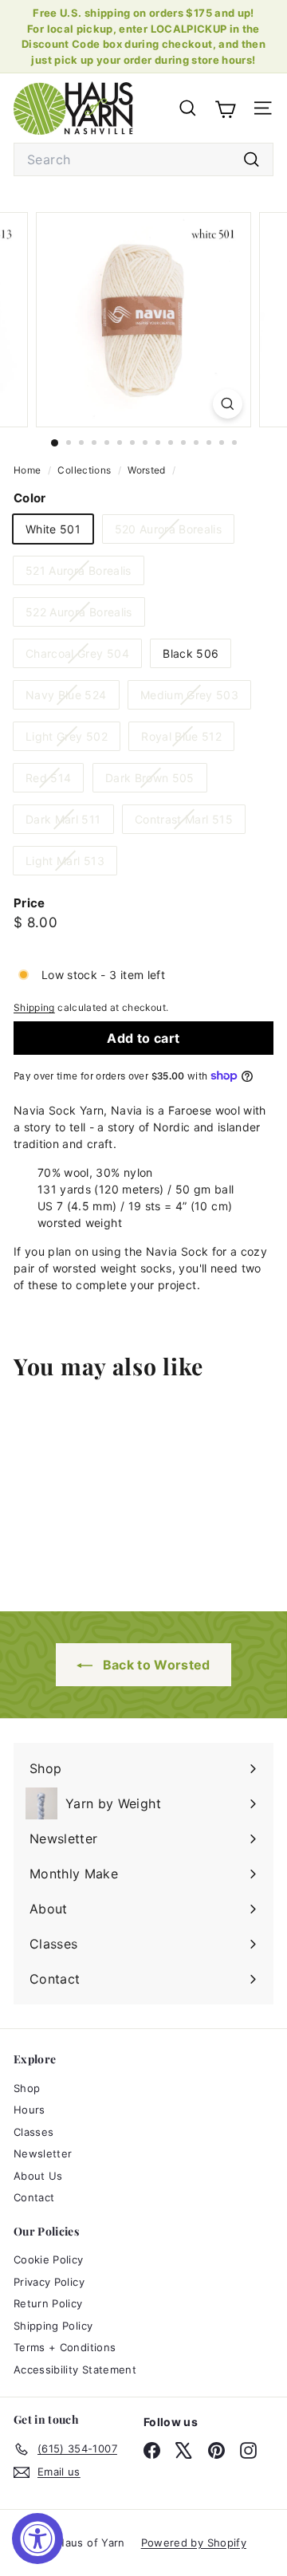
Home (29, 470)
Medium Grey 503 (195, 698)
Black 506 (191, 653)
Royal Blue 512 (187, 739)
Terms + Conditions (65, 2347)
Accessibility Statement (75, 2370)
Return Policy (48, 2303)
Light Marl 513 (71, 864)
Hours (29, 2110)
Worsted (146, 470)
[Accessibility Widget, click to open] (37, 2539)
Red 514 (54, 781)
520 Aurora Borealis (175, 532)
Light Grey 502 (73, 739)
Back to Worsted (155, 1665)
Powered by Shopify (194, 2543)
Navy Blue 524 (72, 698)
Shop (27, 2088)
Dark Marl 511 (69, 822)
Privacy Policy (49, 2282)
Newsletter (43, 2153)
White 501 (53, 529)
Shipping (34, 1007)
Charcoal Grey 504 (83, 657)
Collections (85, 470)
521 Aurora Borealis (85, 574)
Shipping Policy (53, 2326)
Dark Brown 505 (156, 781)
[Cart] (225, 108)
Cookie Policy (49, 2259)
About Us (38, 2176)
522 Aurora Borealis (85, 615)
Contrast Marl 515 (190, 822)
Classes (33, 2132)
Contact (34, 2197)
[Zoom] (228, 404)
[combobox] (143, 159)
